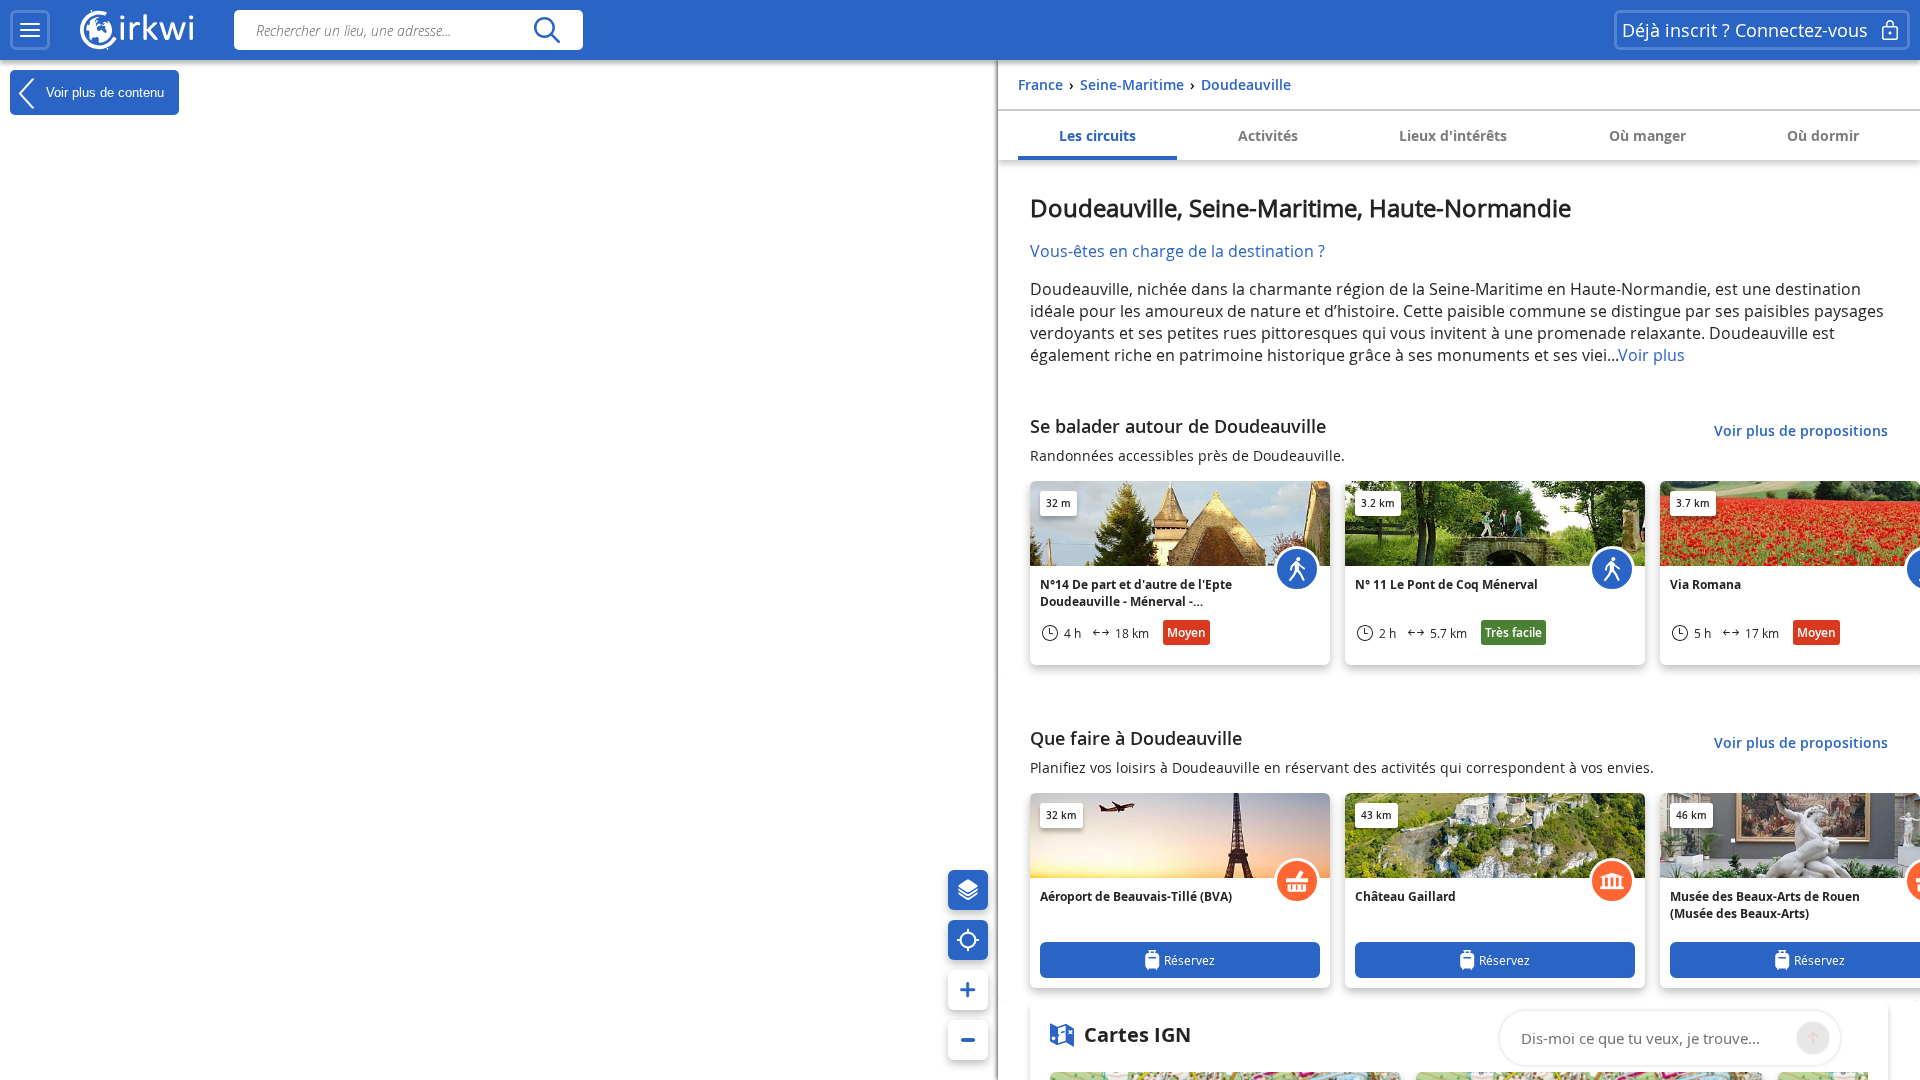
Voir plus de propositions (1801, 430)
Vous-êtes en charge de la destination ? (1177, 251)
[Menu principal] (30, 30)
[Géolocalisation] (968, 940)
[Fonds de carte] (968, 890)
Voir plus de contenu (103, 91)
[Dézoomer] (968, 1040)
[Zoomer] (968, 990)
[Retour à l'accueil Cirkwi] (137, 30)
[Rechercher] (546, 30)
